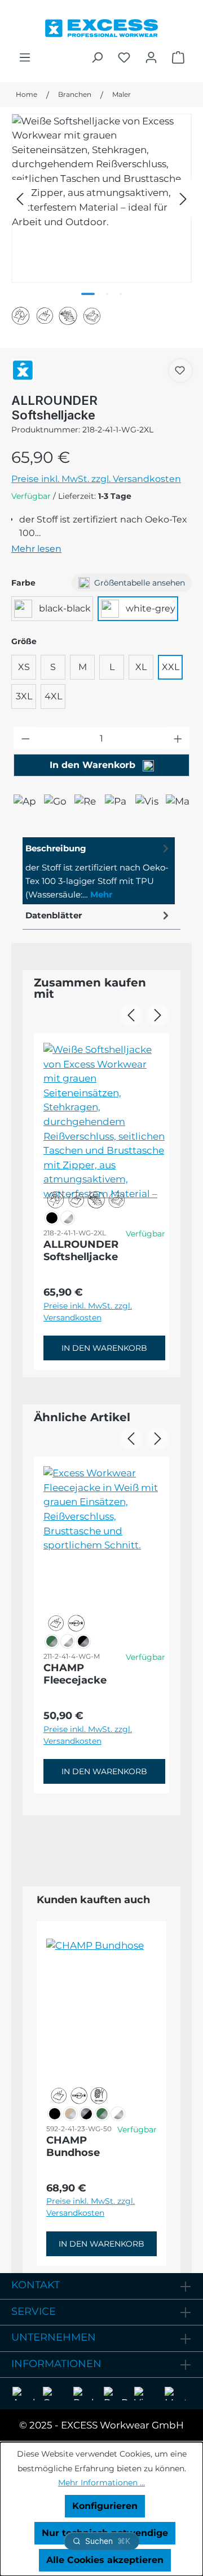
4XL (53, 696)
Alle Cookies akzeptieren (105, 2560)
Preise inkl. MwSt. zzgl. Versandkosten (96, 479)
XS (24, 667)
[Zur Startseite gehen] (101, 25)
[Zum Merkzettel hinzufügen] (180, 370)
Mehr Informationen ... (101, 2483)
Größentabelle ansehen (140, 583)
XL (141, 667)
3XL (24, 696)
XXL (171, 667)
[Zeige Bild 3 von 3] (121, 294)
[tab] (99, 871)
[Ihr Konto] (151, 57)
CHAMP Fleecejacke (75, 1674)
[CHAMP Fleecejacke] (104, 1545)
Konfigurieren (105, 2506)
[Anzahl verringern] (25, 738)
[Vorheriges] (20, 198)
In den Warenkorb (94, 765)
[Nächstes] (183, 198)
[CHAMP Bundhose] (101, 2017)
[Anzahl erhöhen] (178, 738)
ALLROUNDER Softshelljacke (81, 1251)
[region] (101, 198)
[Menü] (25, 57)
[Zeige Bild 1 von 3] (88, 294)
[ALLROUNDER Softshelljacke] (101, 198)
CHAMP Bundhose (73, 2146)
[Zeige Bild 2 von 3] (107, 294)
